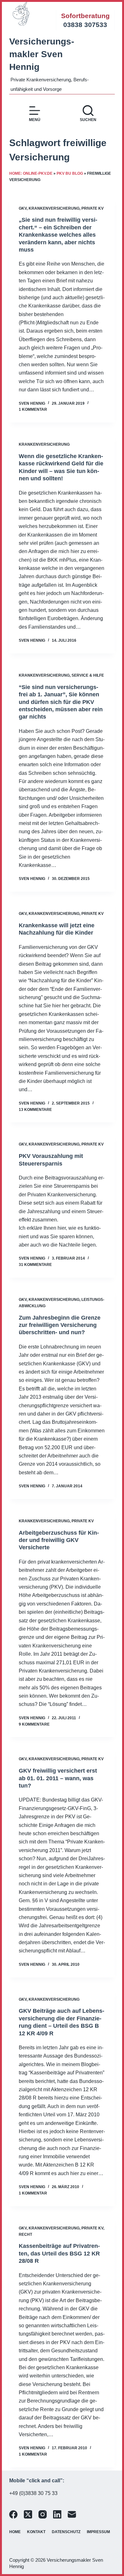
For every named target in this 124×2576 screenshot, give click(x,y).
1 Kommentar (33, 409)
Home (15, 2532)
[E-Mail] (72, 2514)
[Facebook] (13, 2514)
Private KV (93, 208)
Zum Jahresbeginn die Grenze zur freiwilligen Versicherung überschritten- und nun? (60, 1325)
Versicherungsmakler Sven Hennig (42, 54)
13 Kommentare (35, 1110)
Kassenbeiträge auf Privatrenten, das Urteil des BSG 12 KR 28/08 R (59, 2253)
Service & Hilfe (88, 675)
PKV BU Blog (70, 173)
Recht (25, 2235)
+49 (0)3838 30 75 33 (33, 2493)
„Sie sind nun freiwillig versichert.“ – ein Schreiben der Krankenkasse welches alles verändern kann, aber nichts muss (58, 235)
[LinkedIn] (57, 2514)
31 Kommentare (35, 1265)
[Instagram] (43, 2514)
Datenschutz (66, 2532)
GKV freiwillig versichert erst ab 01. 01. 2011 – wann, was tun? (58, 1778)
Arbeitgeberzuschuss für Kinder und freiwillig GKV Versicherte (59, 1540)
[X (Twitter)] (28, 2514)
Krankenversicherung (54, 208)
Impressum (98, 2532)
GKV (23, 208)
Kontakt (36, 2532)
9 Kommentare (34, 1724)
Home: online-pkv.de (31, 173)
